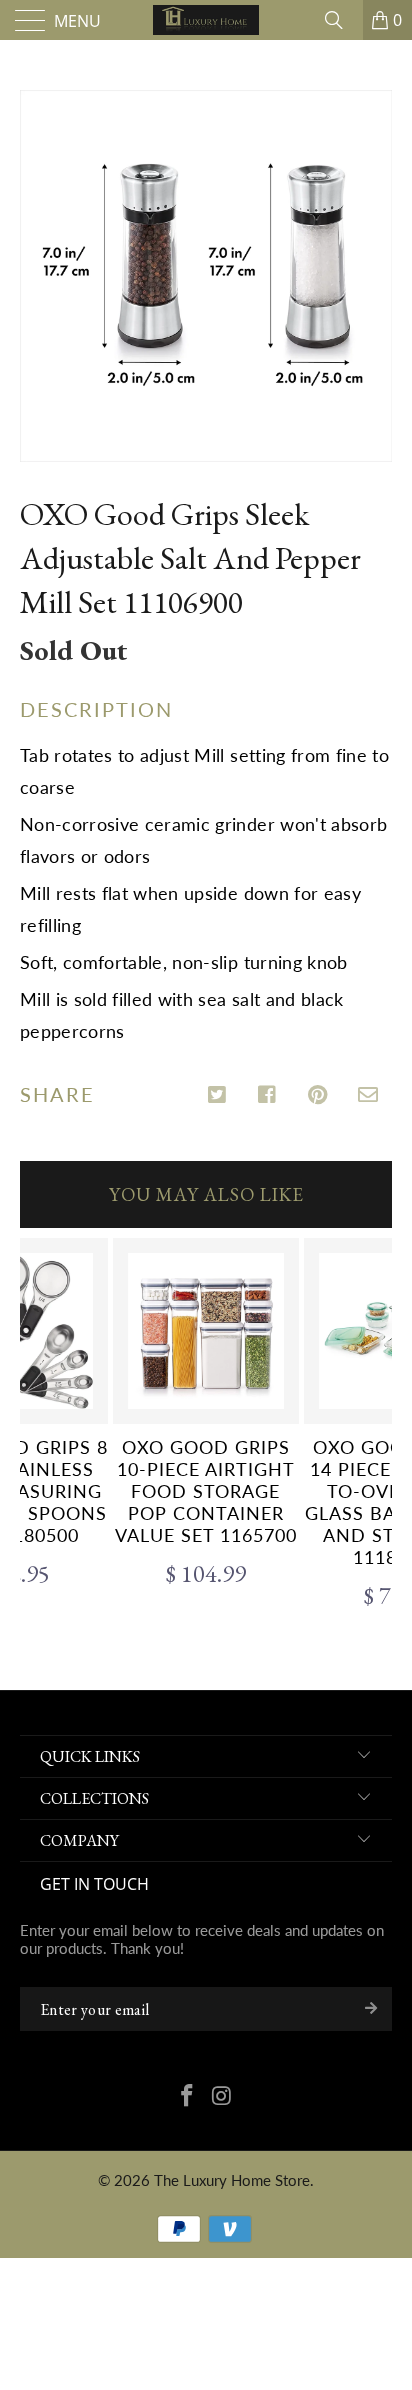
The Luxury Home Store (232, 2180)
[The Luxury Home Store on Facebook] (188, 2097)
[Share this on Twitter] (218, 1096)
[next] (373, 1427)
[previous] (39, 1427)
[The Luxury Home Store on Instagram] (223, 2097)
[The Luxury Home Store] (206, 20)
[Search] (341, 20)
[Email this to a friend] (368, 1096)
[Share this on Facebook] (268, 1096)
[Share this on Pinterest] (318, 1096)
